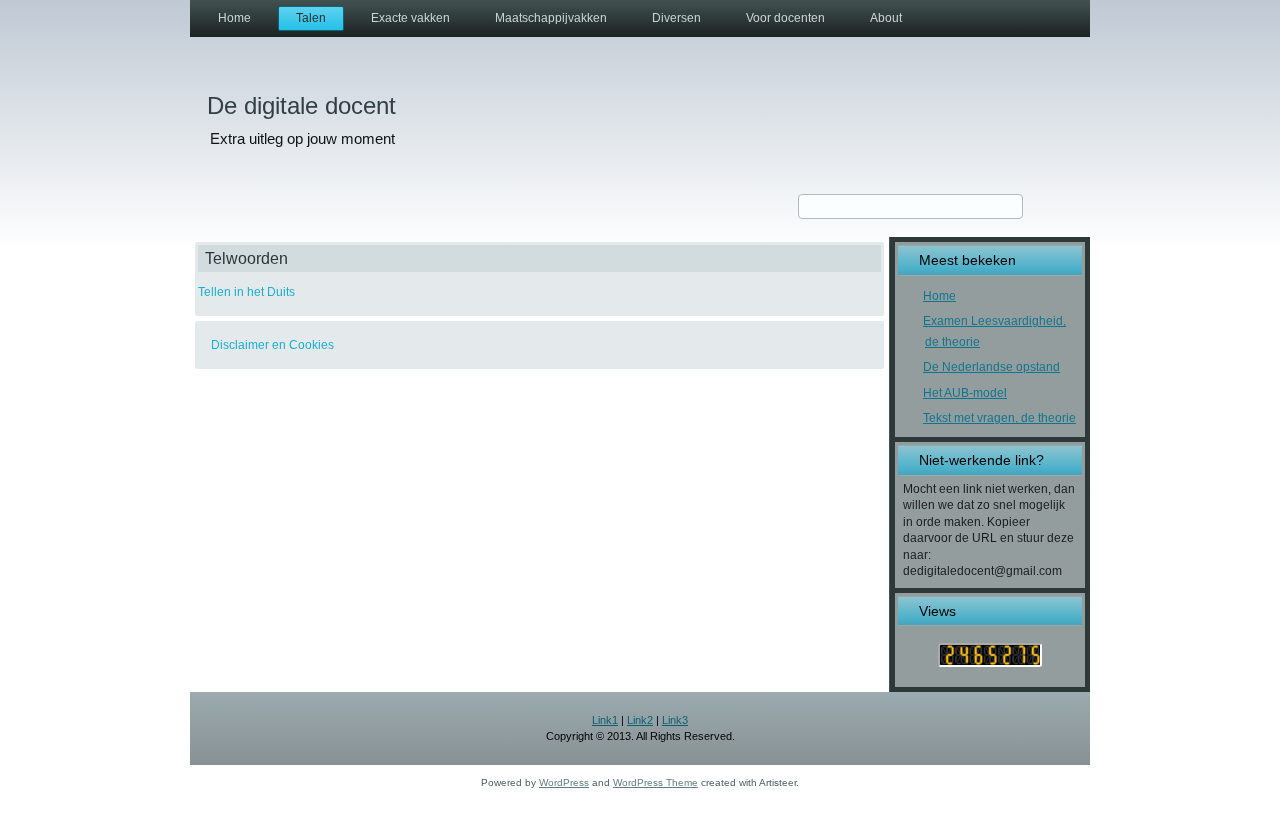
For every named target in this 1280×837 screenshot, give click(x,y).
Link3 (675, 720)
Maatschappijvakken (551, 18)
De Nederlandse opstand (991, 367)
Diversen (676, 18)
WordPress (564, 782)
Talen (311, 18)
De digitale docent (301, 105)
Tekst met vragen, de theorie (999, 418)
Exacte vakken (410, 18)
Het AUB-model (965, 393)
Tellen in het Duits (246, 292)
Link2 (640, 720)
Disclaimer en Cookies (272, 345)
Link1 (605, 720)
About (886, 18)
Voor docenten (785, 18)
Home (234, 18)
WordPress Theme (655, 782)
